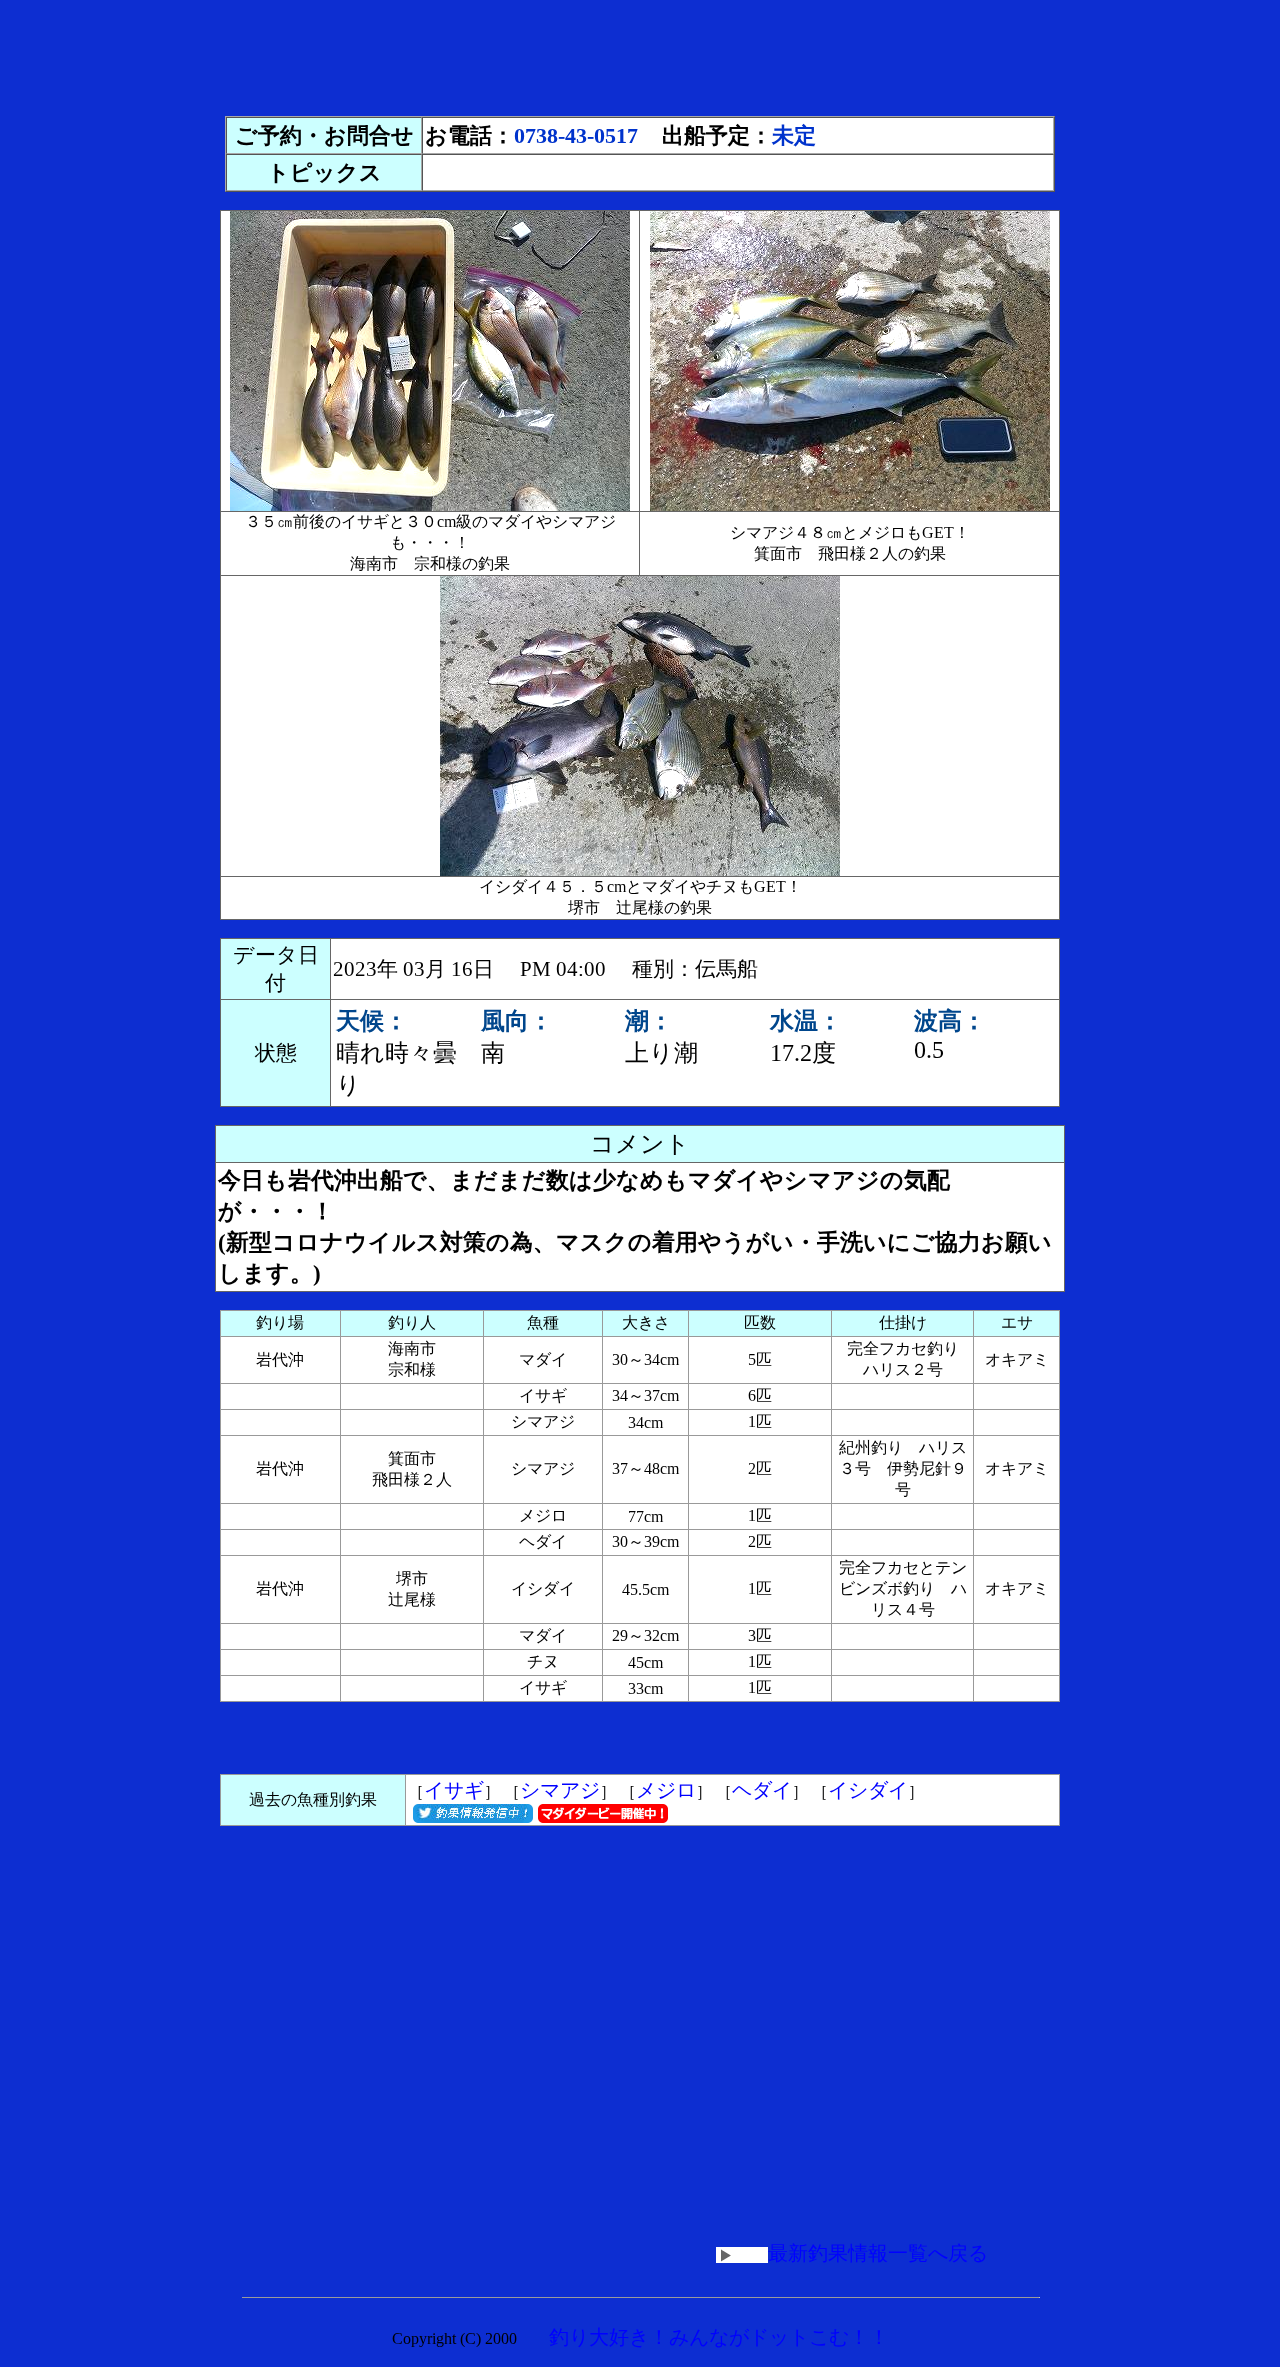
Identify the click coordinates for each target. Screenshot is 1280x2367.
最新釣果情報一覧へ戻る (878, 2253)
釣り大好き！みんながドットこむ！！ (719, 2337)
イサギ (454, 1790)
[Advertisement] (640, 53)
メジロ (666, 1790)
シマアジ (560, 1790)
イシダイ (868, 1790)
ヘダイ (762, 1790)
